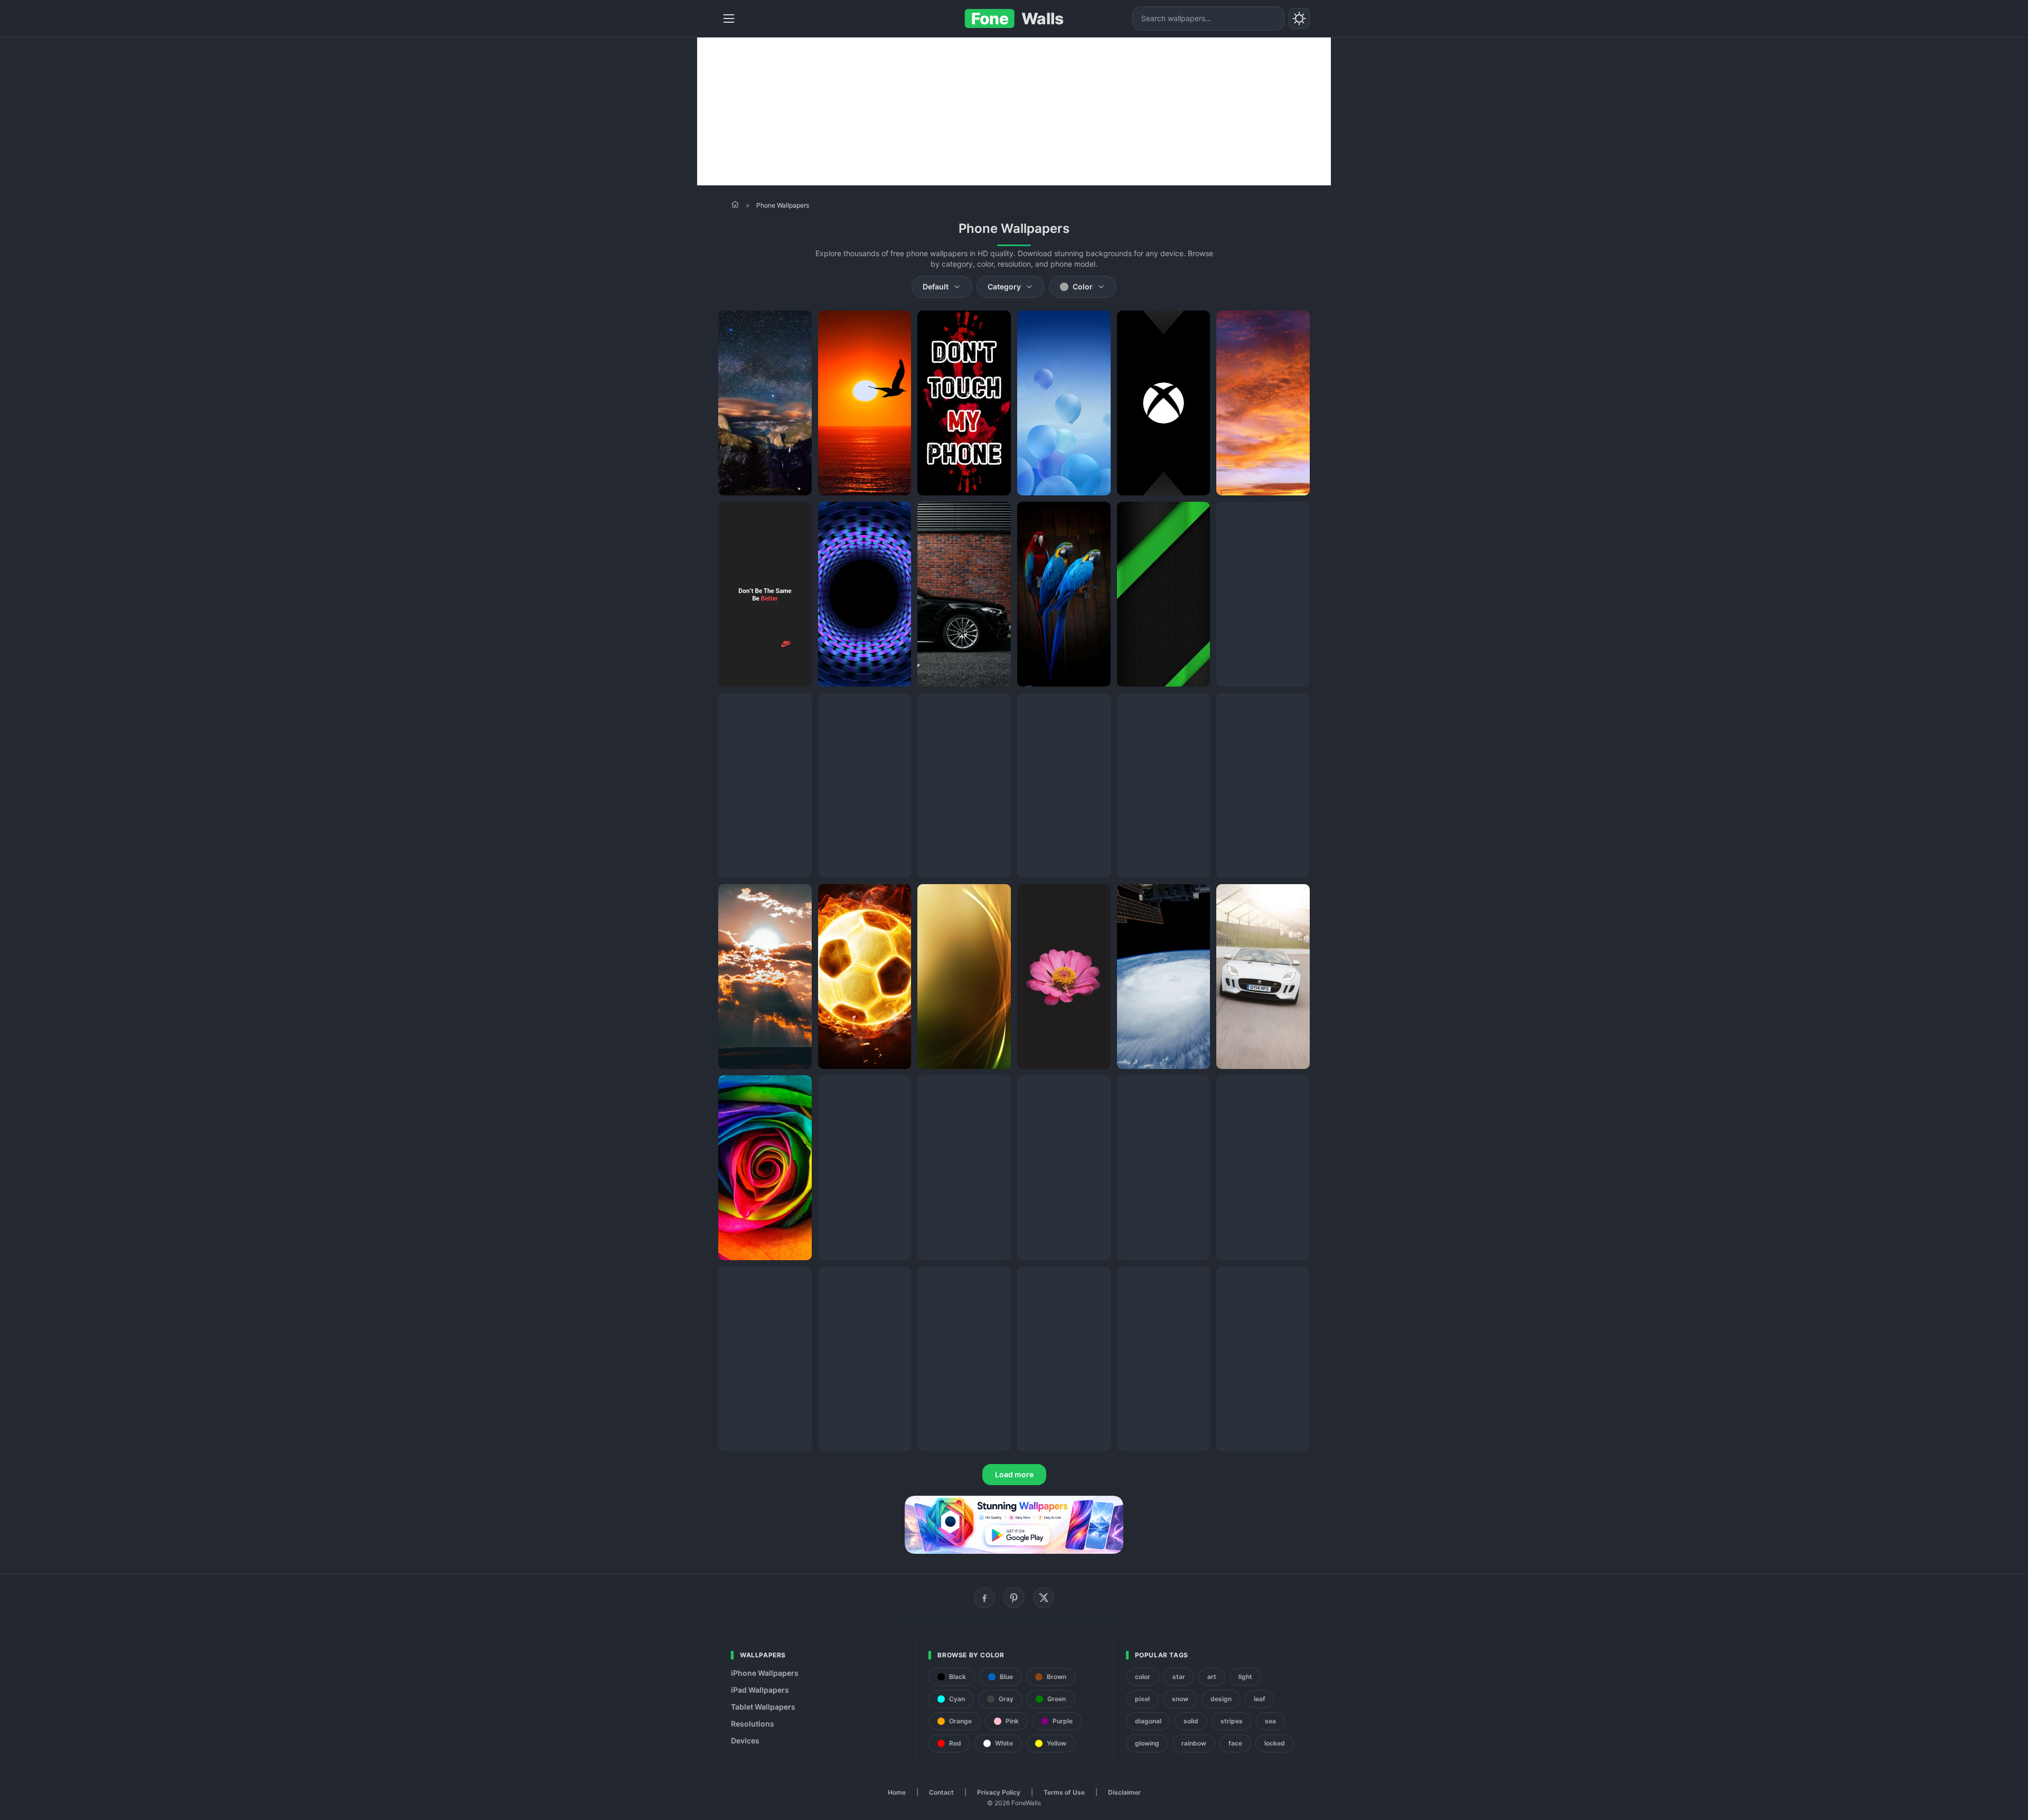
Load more (1014, 1474)
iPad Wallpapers (760, 1690)
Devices (745, 1741)
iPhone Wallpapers (765, 1673)
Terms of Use (1064, 1792)
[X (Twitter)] (1044, 1598)
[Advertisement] (1014, 111)
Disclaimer (1124, 1792)
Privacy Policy (999, 1792)
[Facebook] (984, 1598)
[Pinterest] (1014, 1598)
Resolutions (753, 1724)
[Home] (735, 204)
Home (897, 1792)
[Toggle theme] (1299, 18)
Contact (941, 1792)
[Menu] (729, 18)
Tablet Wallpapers (763, 1707)
